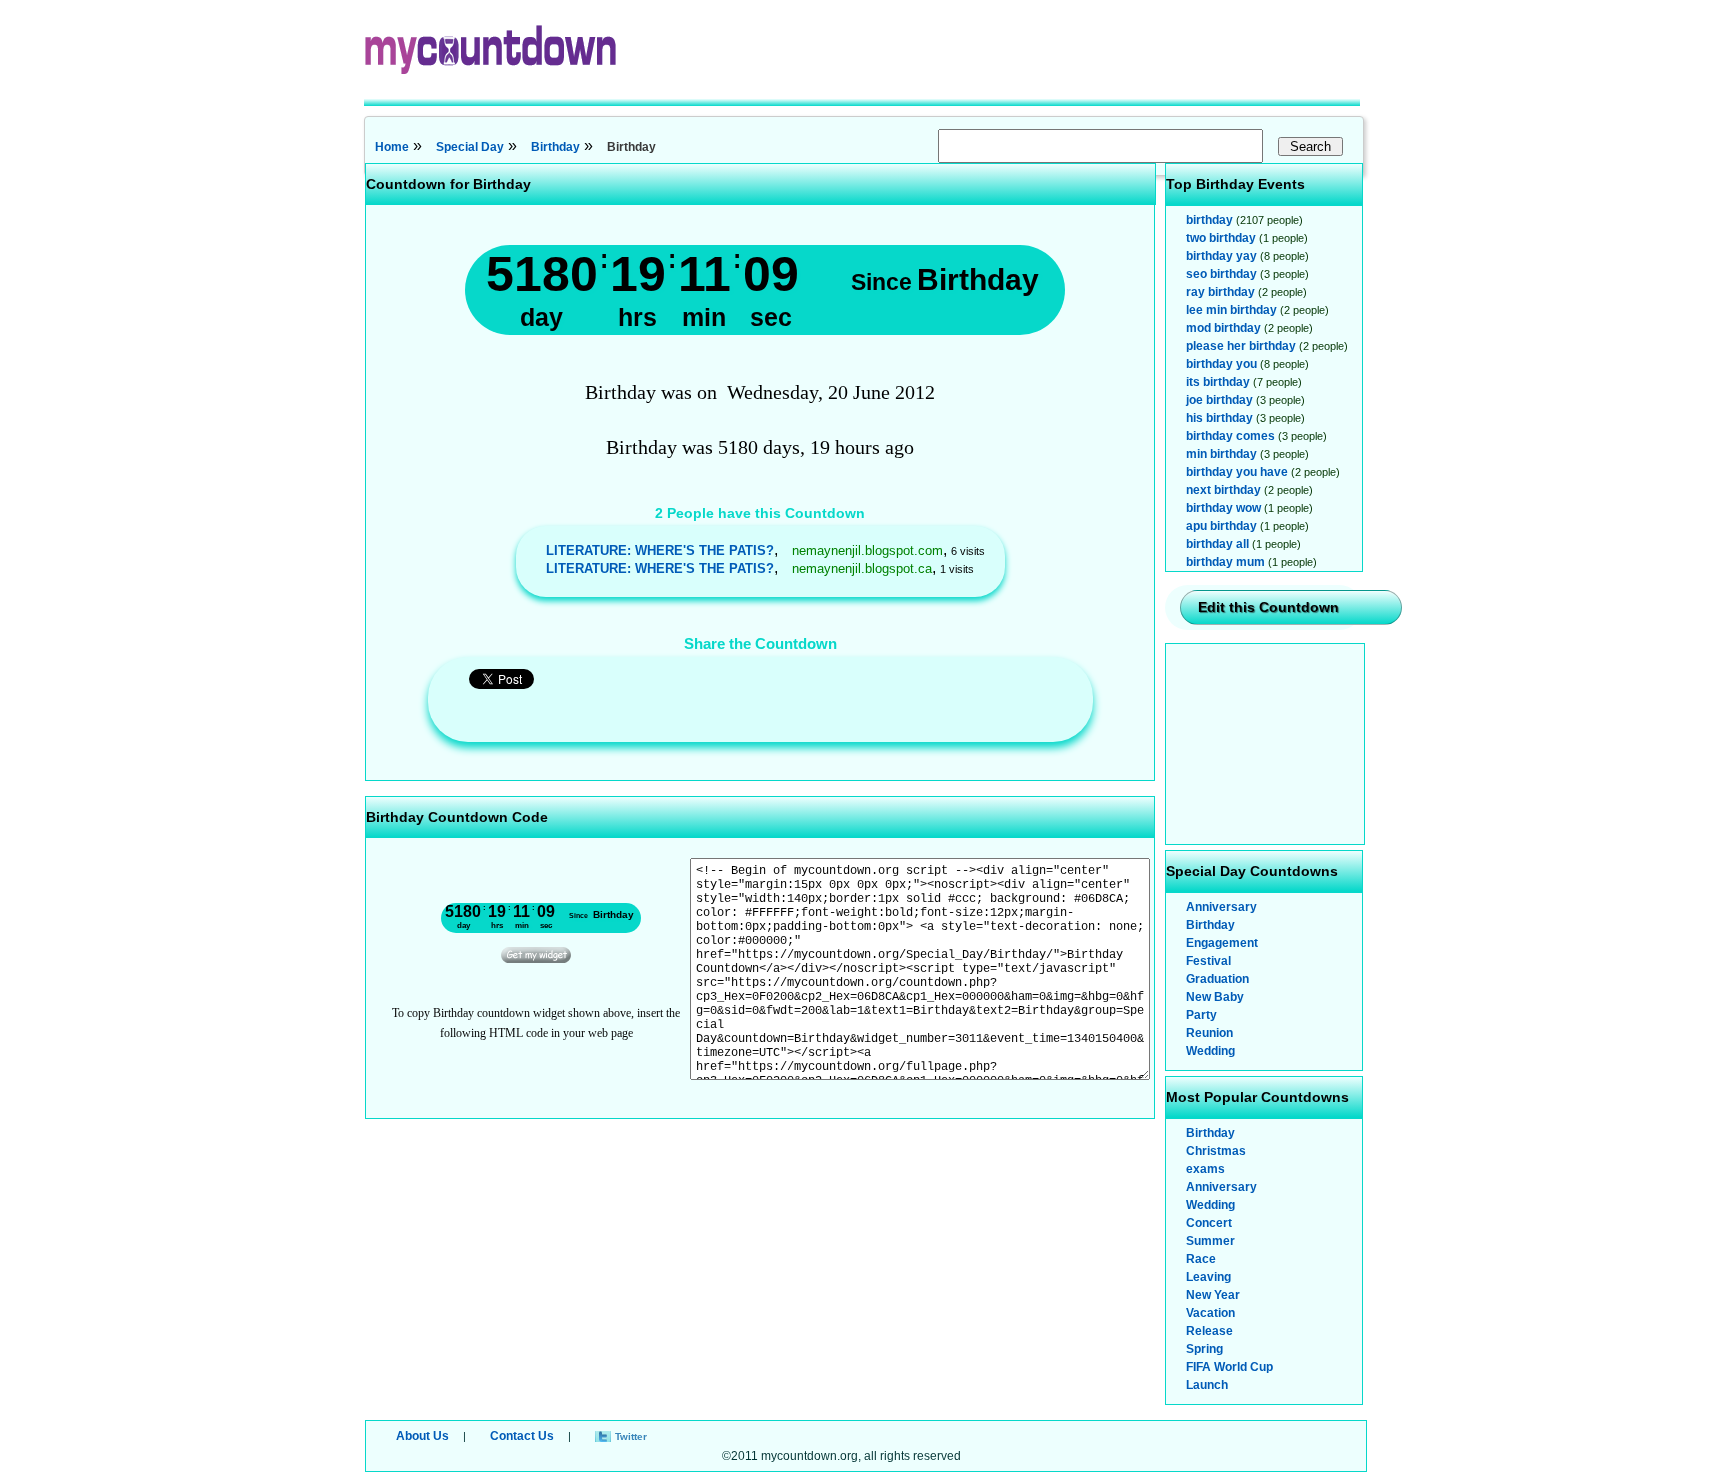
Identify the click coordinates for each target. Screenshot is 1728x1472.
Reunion (1209, 1033)
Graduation (1217, 979)
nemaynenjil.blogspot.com (867, 550)
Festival (1208, 961)
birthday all (1217, 544)
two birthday (1221, 238)
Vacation (1210, 1313)
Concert (1209, 1223)
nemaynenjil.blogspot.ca (862, 568)
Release (1209, 1331)
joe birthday (1219, 400)
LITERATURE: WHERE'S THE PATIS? (660, 550)
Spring (1204, 1349)
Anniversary (1221, 907)
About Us (422, 1436)
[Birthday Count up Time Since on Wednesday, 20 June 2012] (536, 959)
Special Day (470, 147)
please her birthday (1241, 346)
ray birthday (1220, 292)
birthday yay (1221, 256)
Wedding (1210, 1051)
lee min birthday (1231, 310)
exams (1205, 1169)
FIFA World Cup (1229, 1367)
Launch (1207, 1385)
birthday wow (1223, 508)
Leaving (1208, 1277)
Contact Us (522, 1436)
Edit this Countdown (1268, 607)
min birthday (1221, 454)
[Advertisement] (1266, 744)
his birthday (1219, 418)
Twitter (631, 1436)
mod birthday (1223, 328)
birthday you (1221, 364)
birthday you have (1237, 472)
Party (1201, 1015)
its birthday (1218, 382)
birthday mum (1225, 562)
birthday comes (1230, 436)
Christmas (1216, 1151)
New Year (1213, 1295)
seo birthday (1221, 274)
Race (1201, 1259)
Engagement (1222, 943)
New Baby (1215, 997)
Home (392, 147)
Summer (1210, 1241)
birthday (1209, 220)
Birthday (555, 147)
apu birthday (1221, 526)
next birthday (1223, 490)
